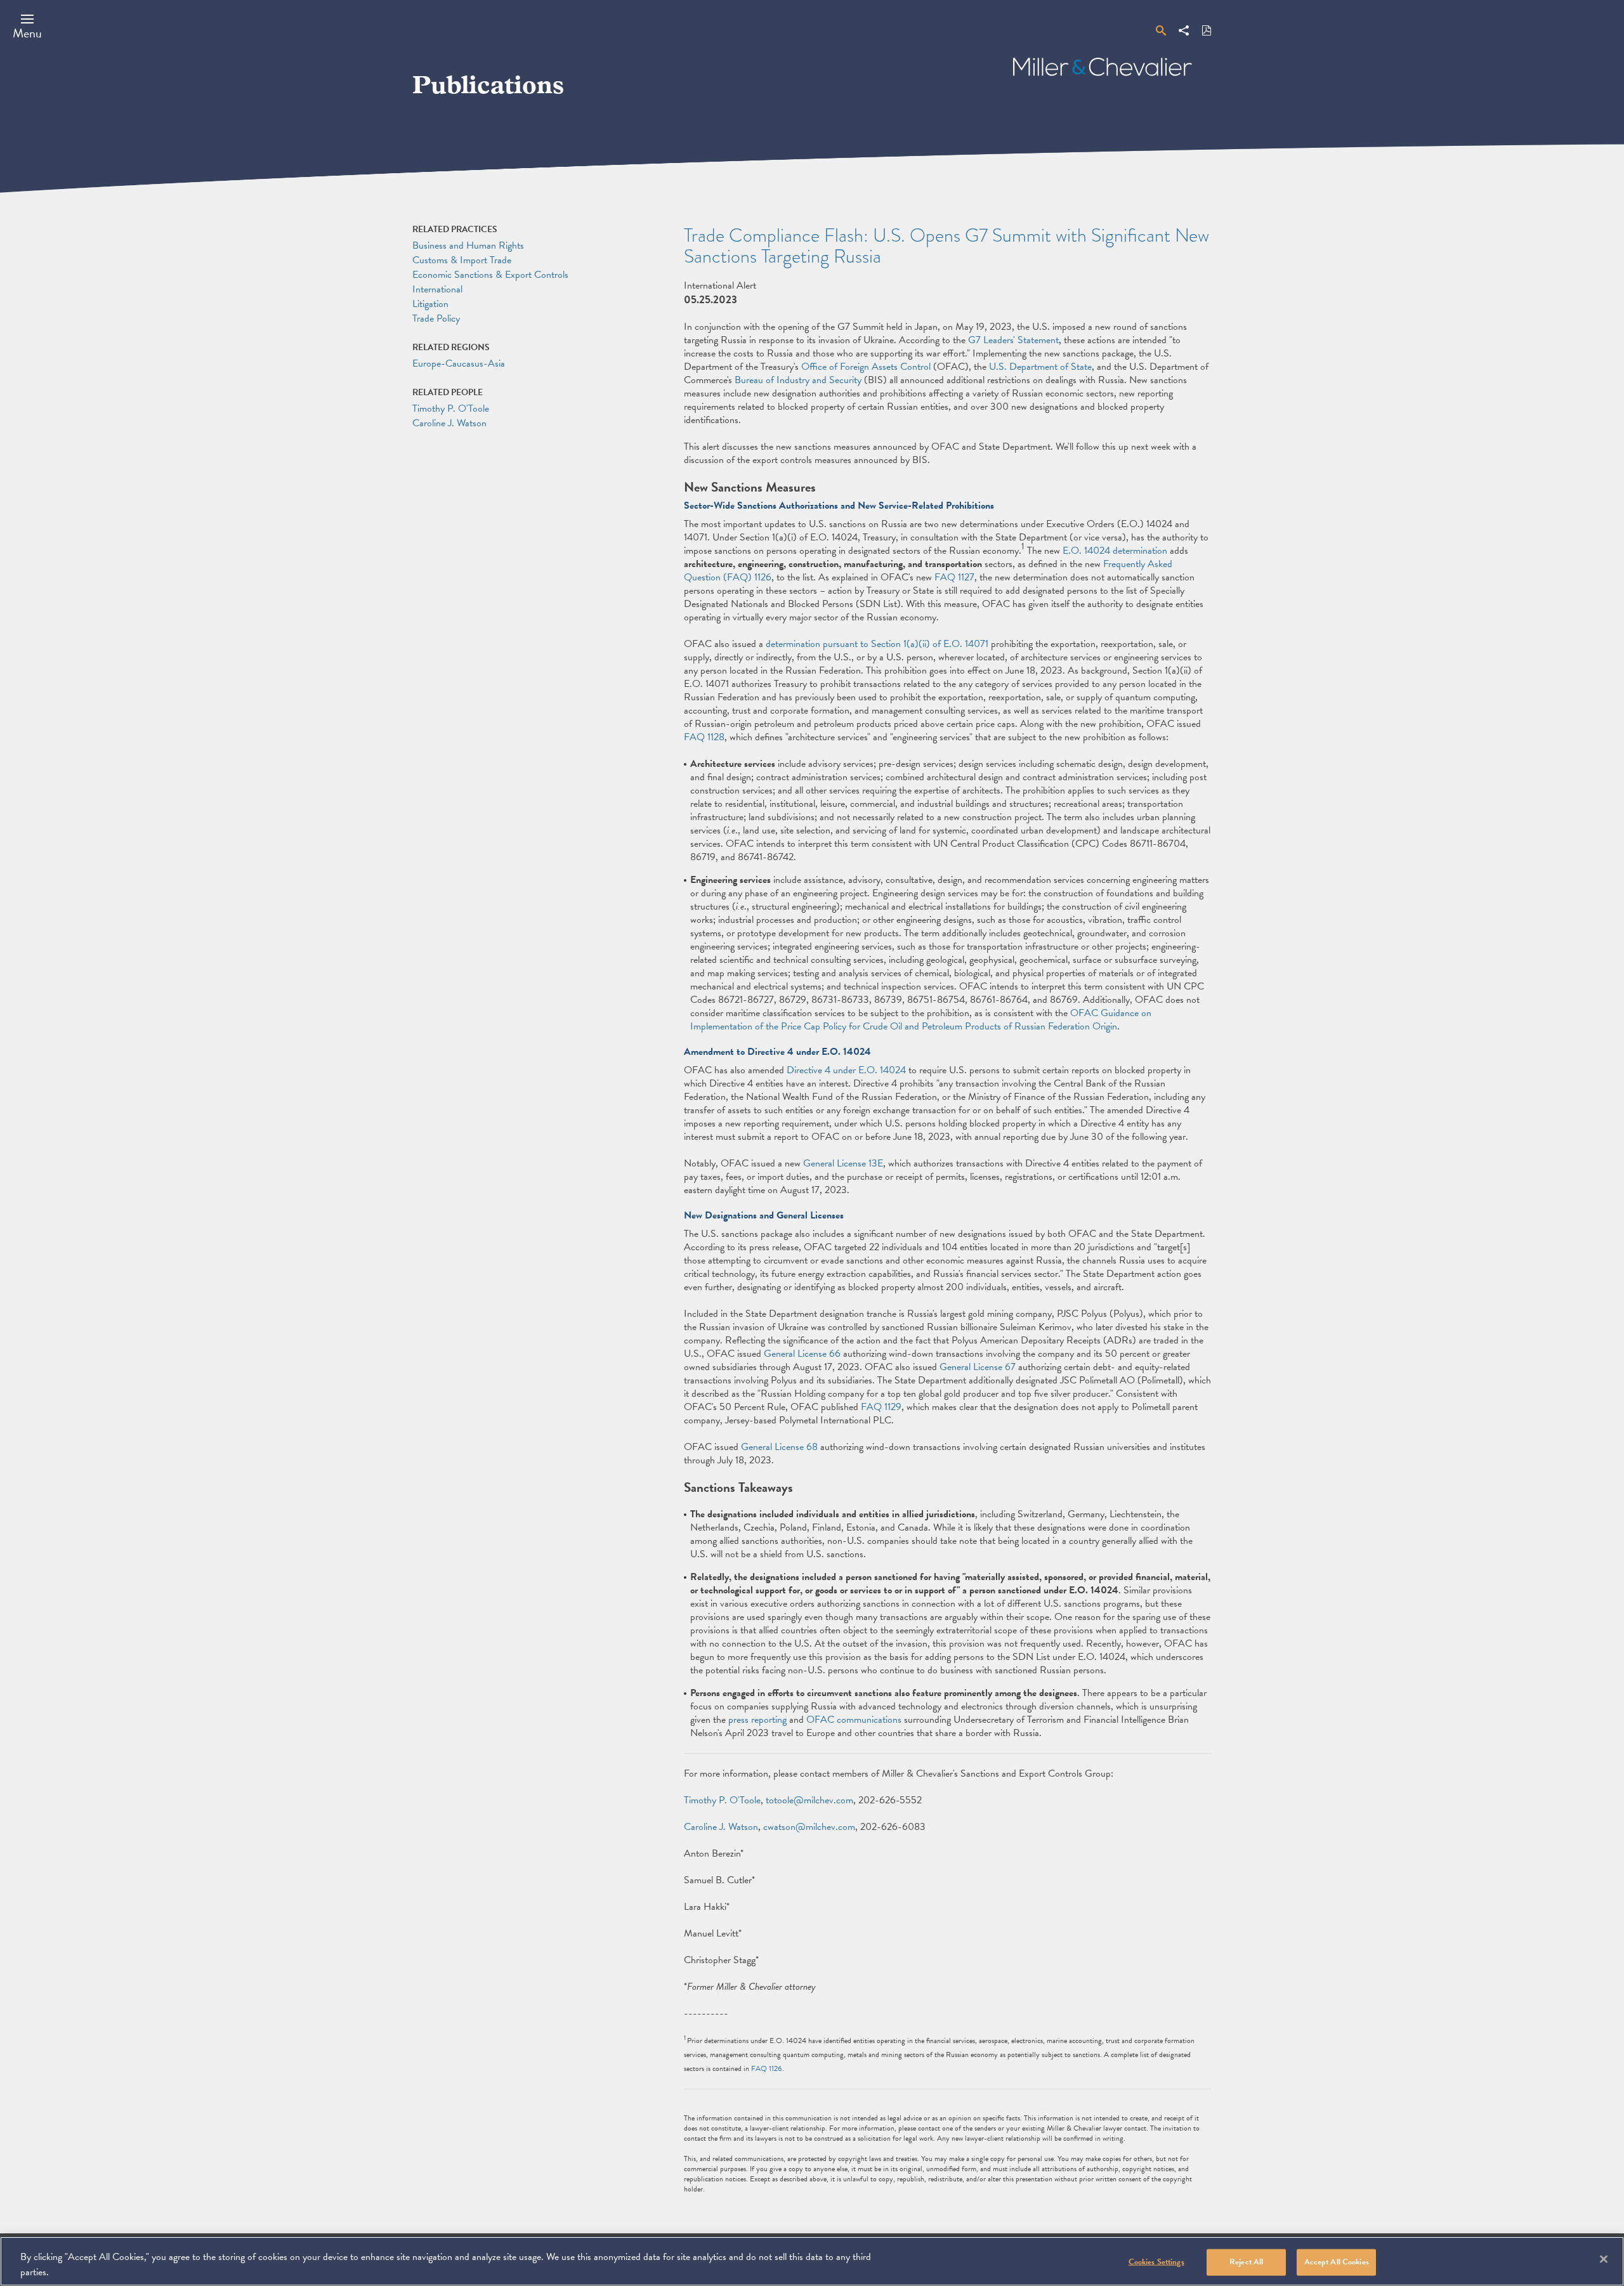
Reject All (1246, 2262)
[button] (27, 26)
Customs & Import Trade (462, 260)
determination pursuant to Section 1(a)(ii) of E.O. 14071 (877, 644)
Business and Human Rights (468, 245)
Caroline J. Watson (721, 1827)
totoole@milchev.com (809, 1800)
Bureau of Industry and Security (798, 380)
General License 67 (978, 1367)
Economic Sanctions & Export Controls (490, 275)
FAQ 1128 (704, 737)
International (437, 289)
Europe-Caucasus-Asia (459, 363)
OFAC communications (854, 1720)
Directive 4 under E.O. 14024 (846, 1070)
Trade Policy (436, 318)
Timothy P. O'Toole (722, 1800)
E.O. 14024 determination (1115, 551)
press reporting (757, 1720)
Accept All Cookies (1337, 2262)
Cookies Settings (1156, 2262)
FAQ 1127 (954, 577)
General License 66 (802, 1354)
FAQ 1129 (881, 1407)
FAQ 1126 (767, 2068)
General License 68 (779, 1447)
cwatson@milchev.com (809, 1827)
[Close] (1604, 2259)
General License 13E (843, 1163)
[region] (812, 2261)
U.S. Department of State (1040, 367)
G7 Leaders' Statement (1013, 340)
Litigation (430, 304)
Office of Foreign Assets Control (866, 367)
